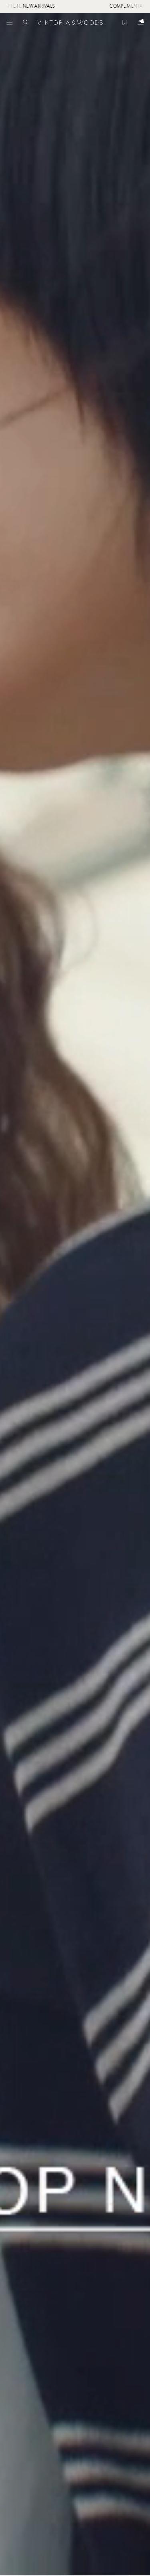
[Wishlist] (124, 22)
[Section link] (75, 1294)
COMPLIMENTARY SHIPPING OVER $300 (79, 6)
